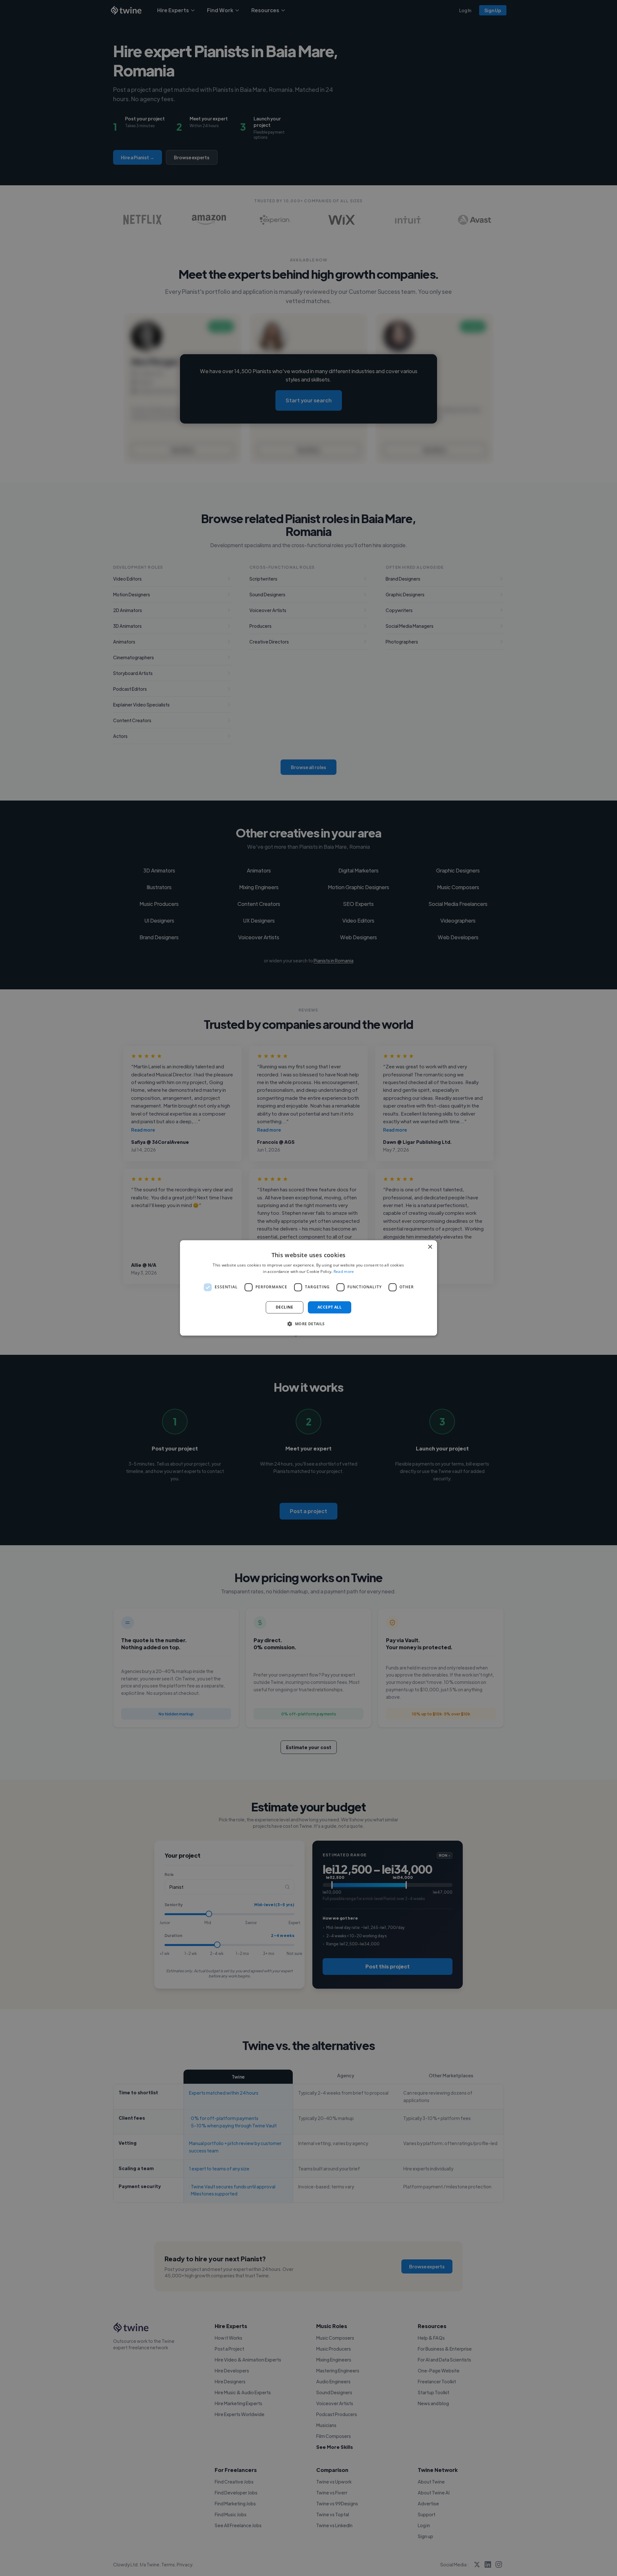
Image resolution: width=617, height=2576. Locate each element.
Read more (344, 1272)
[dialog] (308, 1288)
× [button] (430, 1247)
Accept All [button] (330, 1307)
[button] (308, 1324)
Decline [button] (285, 1307)
